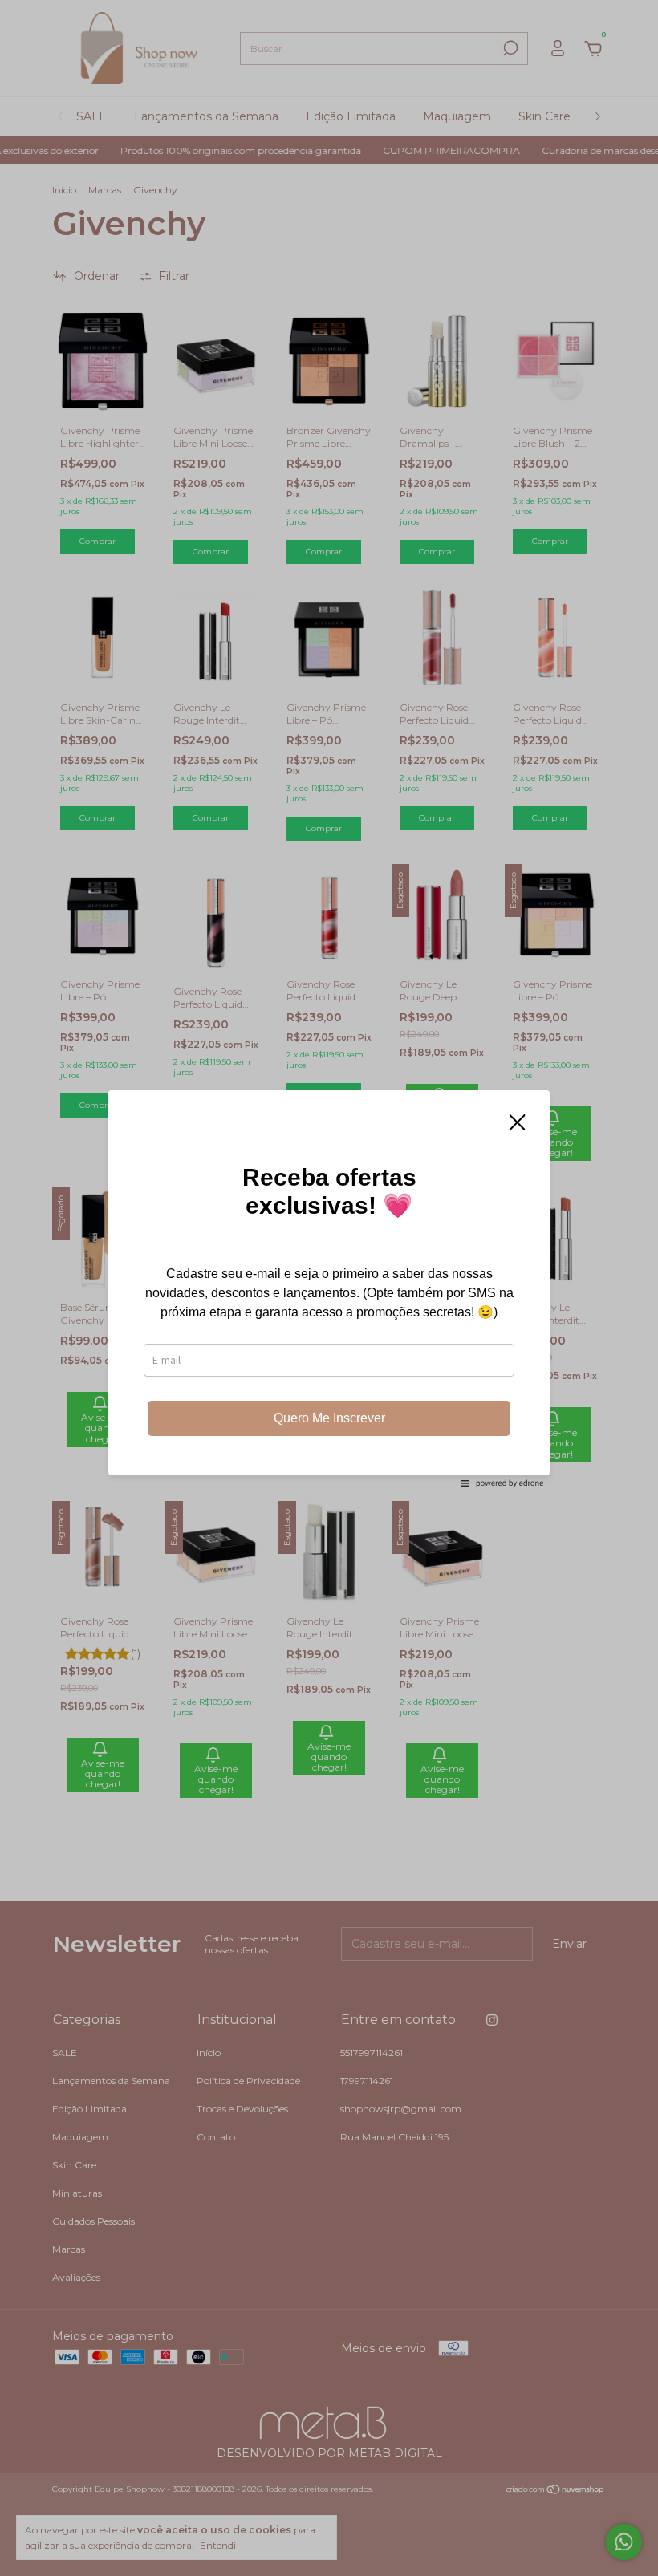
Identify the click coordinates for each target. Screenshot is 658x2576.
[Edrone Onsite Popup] (329, 1288)
